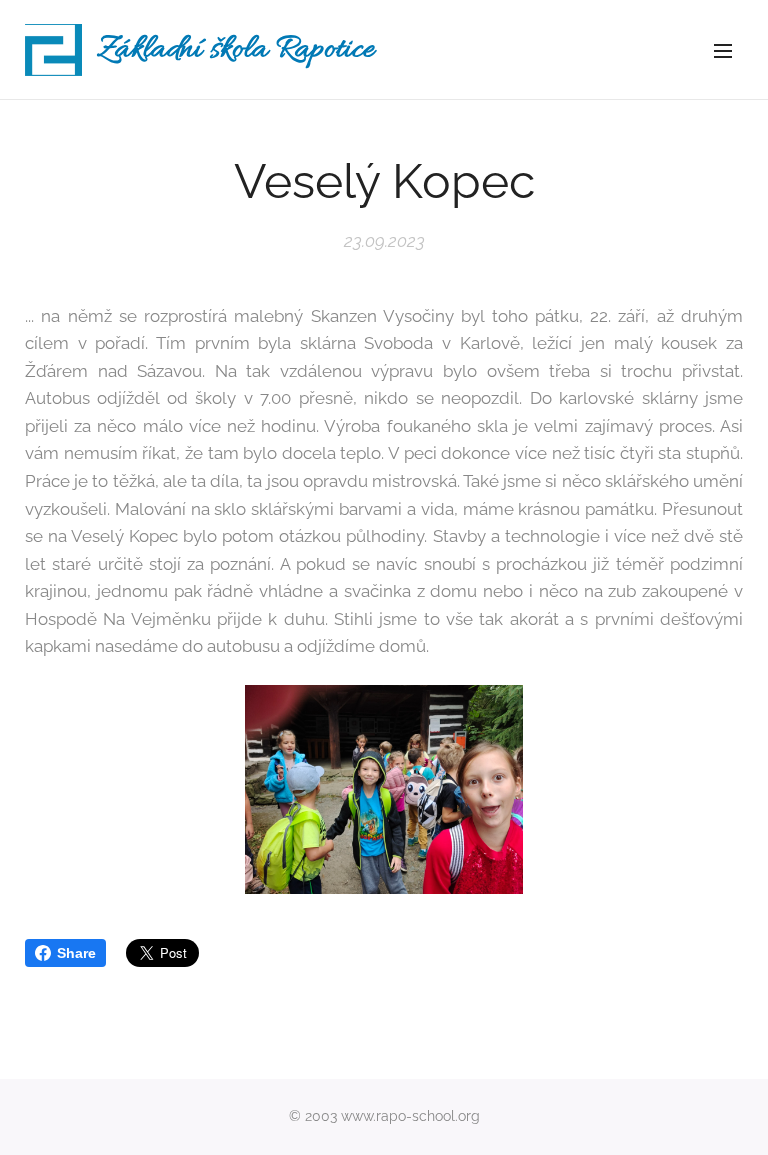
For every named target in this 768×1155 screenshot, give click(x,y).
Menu (723, 50)
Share (76, 953)
